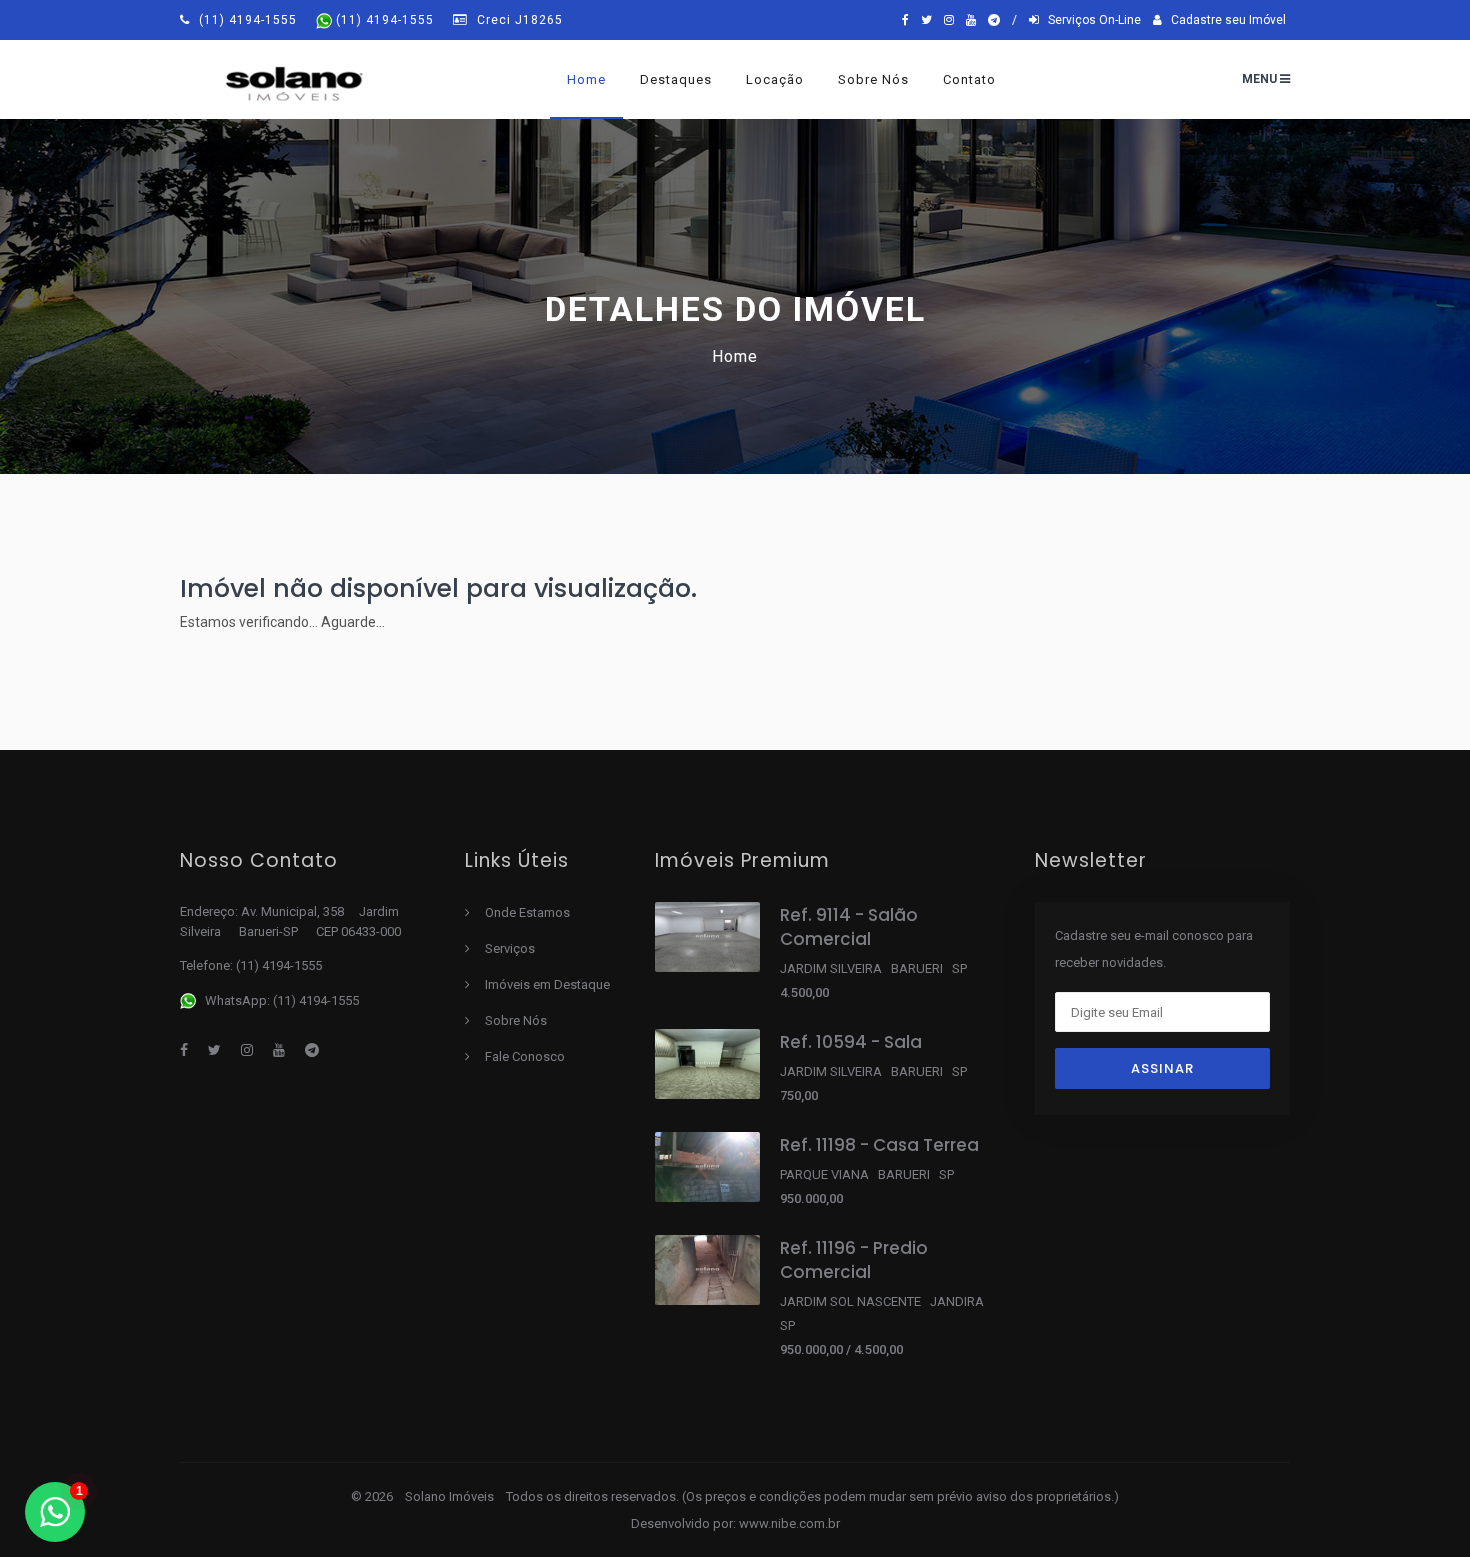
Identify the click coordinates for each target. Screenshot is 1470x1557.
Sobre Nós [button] (873, 79)
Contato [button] (969, 79)
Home (586, 79)
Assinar (1162, 1068)
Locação (775, 79)
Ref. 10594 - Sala (851, 1042)
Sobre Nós (516, 1020)
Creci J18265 (518, 20)
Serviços (510, 948)
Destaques (676, 79)
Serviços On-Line (1090, 20)
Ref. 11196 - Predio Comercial (854, 1260)
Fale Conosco (525, 1056)
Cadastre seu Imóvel (1224, 20)
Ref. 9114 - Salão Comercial (849, 927)
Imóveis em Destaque (547, 984)
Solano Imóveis (451, 1496)
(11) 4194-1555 (248, 20)
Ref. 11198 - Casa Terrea (879, 1145)
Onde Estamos (527, 912)
